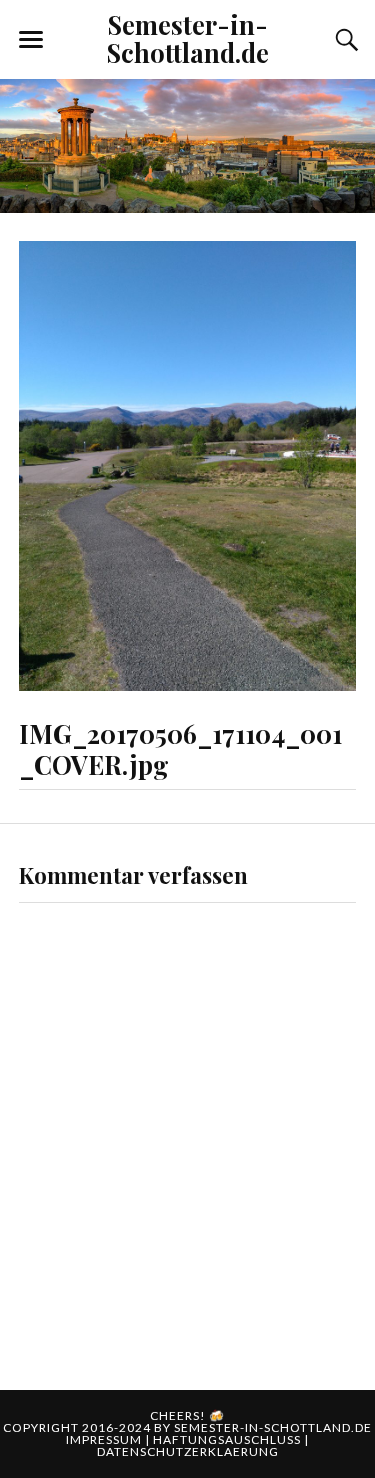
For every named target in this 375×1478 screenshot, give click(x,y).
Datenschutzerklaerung (188, 1451)
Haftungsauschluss (228, 1439)
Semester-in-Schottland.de (188, 38)
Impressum (105, 1439)
